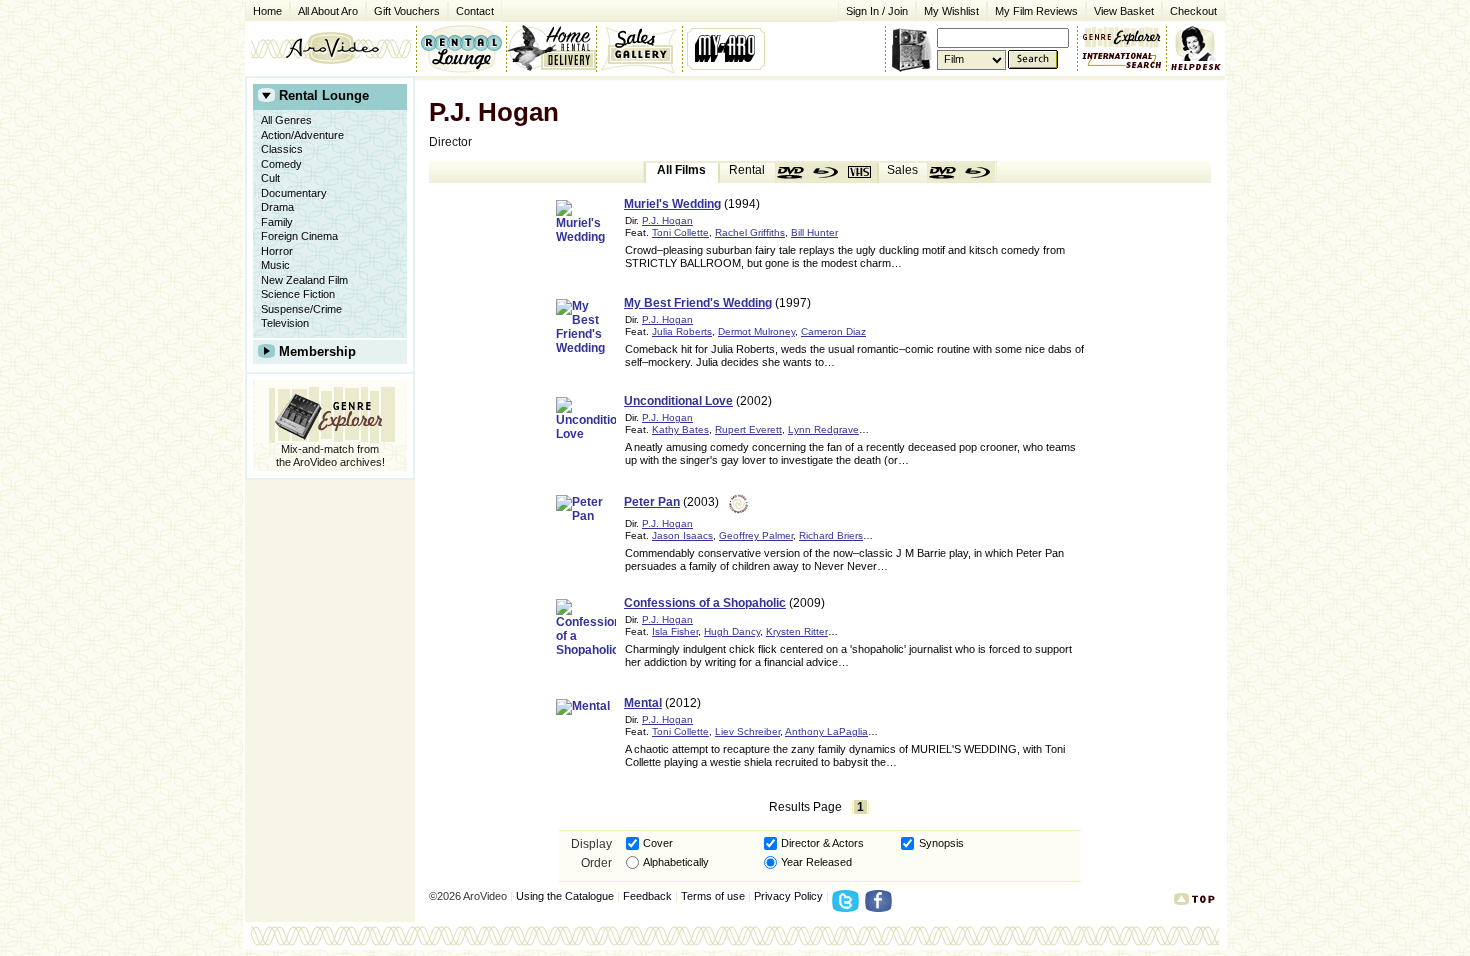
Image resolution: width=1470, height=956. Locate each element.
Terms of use (713, 896)
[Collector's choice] (639, 48)
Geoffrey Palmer (756, 535)
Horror (277, 251)
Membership (317, 351)
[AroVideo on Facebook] (881, 907)
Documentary (294, 193)
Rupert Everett (748, 429)
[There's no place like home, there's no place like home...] (330, 48)
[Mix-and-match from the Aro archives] (1122, 35)
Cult (270, 178)
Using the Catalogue (565, 896)
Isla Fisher (675, 631)
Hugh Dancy (732, 631)
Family (277, 222)
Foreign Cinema (299, 236)
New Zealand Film (304, 280)
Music (275, 265)
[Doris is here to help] (1196, 48)
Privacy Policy (788, 896)
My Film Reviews (1036, 11)
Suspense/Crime (301, 309)
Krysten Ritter (797, 631)
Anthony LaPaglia (826, 731)
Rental (747, 170)
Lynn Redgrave (823, 429)
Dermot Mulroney (756, 331)
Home (267, 11)
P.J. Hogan (667, 220)
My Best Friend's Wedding (698, 303)
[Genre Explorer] (330, 411)
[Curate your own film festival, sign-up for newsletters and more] (727, 48)
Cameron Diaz (833, 331)
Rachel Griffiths (750, 232)
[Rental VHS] (860, 173)
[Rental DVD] (792, 173)
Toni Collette (680, 232)
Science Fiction (298, 294)
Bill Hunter (814, 232)
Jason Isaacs (682, 535)
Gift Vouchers (407, 11)
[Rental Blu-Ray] (826, 173)
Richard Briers (831, 535)
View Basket (1120, 9)
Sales (902, 170)
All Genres (286, 120)
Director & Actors (822, 843)
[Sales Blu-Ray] (978, 173)
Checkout (1193, 11)
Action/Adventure (302, 135)
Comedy (281, 164)
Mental (643, 703)
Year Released (816, 862)
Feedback (647, 896)
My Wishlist (951, 11)
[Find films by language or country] (1122, 61)
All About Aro (328, 11)
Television (285, 323)
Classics (282, 149)
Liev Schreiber (747, 731)
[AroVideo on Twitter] (848, 907)
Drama (277, 207)
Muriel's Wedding (672, 204)
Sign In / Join (877, 11)
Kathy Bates (680, 429)
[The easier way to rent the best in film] (551, 48)
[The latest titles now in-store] (461, 48)
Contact (471, 9)
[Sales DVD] (944, 173)
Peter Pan (652, 502)
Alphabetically (676, 862)
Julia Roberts (682, 331)
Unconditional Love (678, 401)
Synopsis (941, 843)
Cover (658, 843)
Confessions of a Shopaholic (705, 603)
